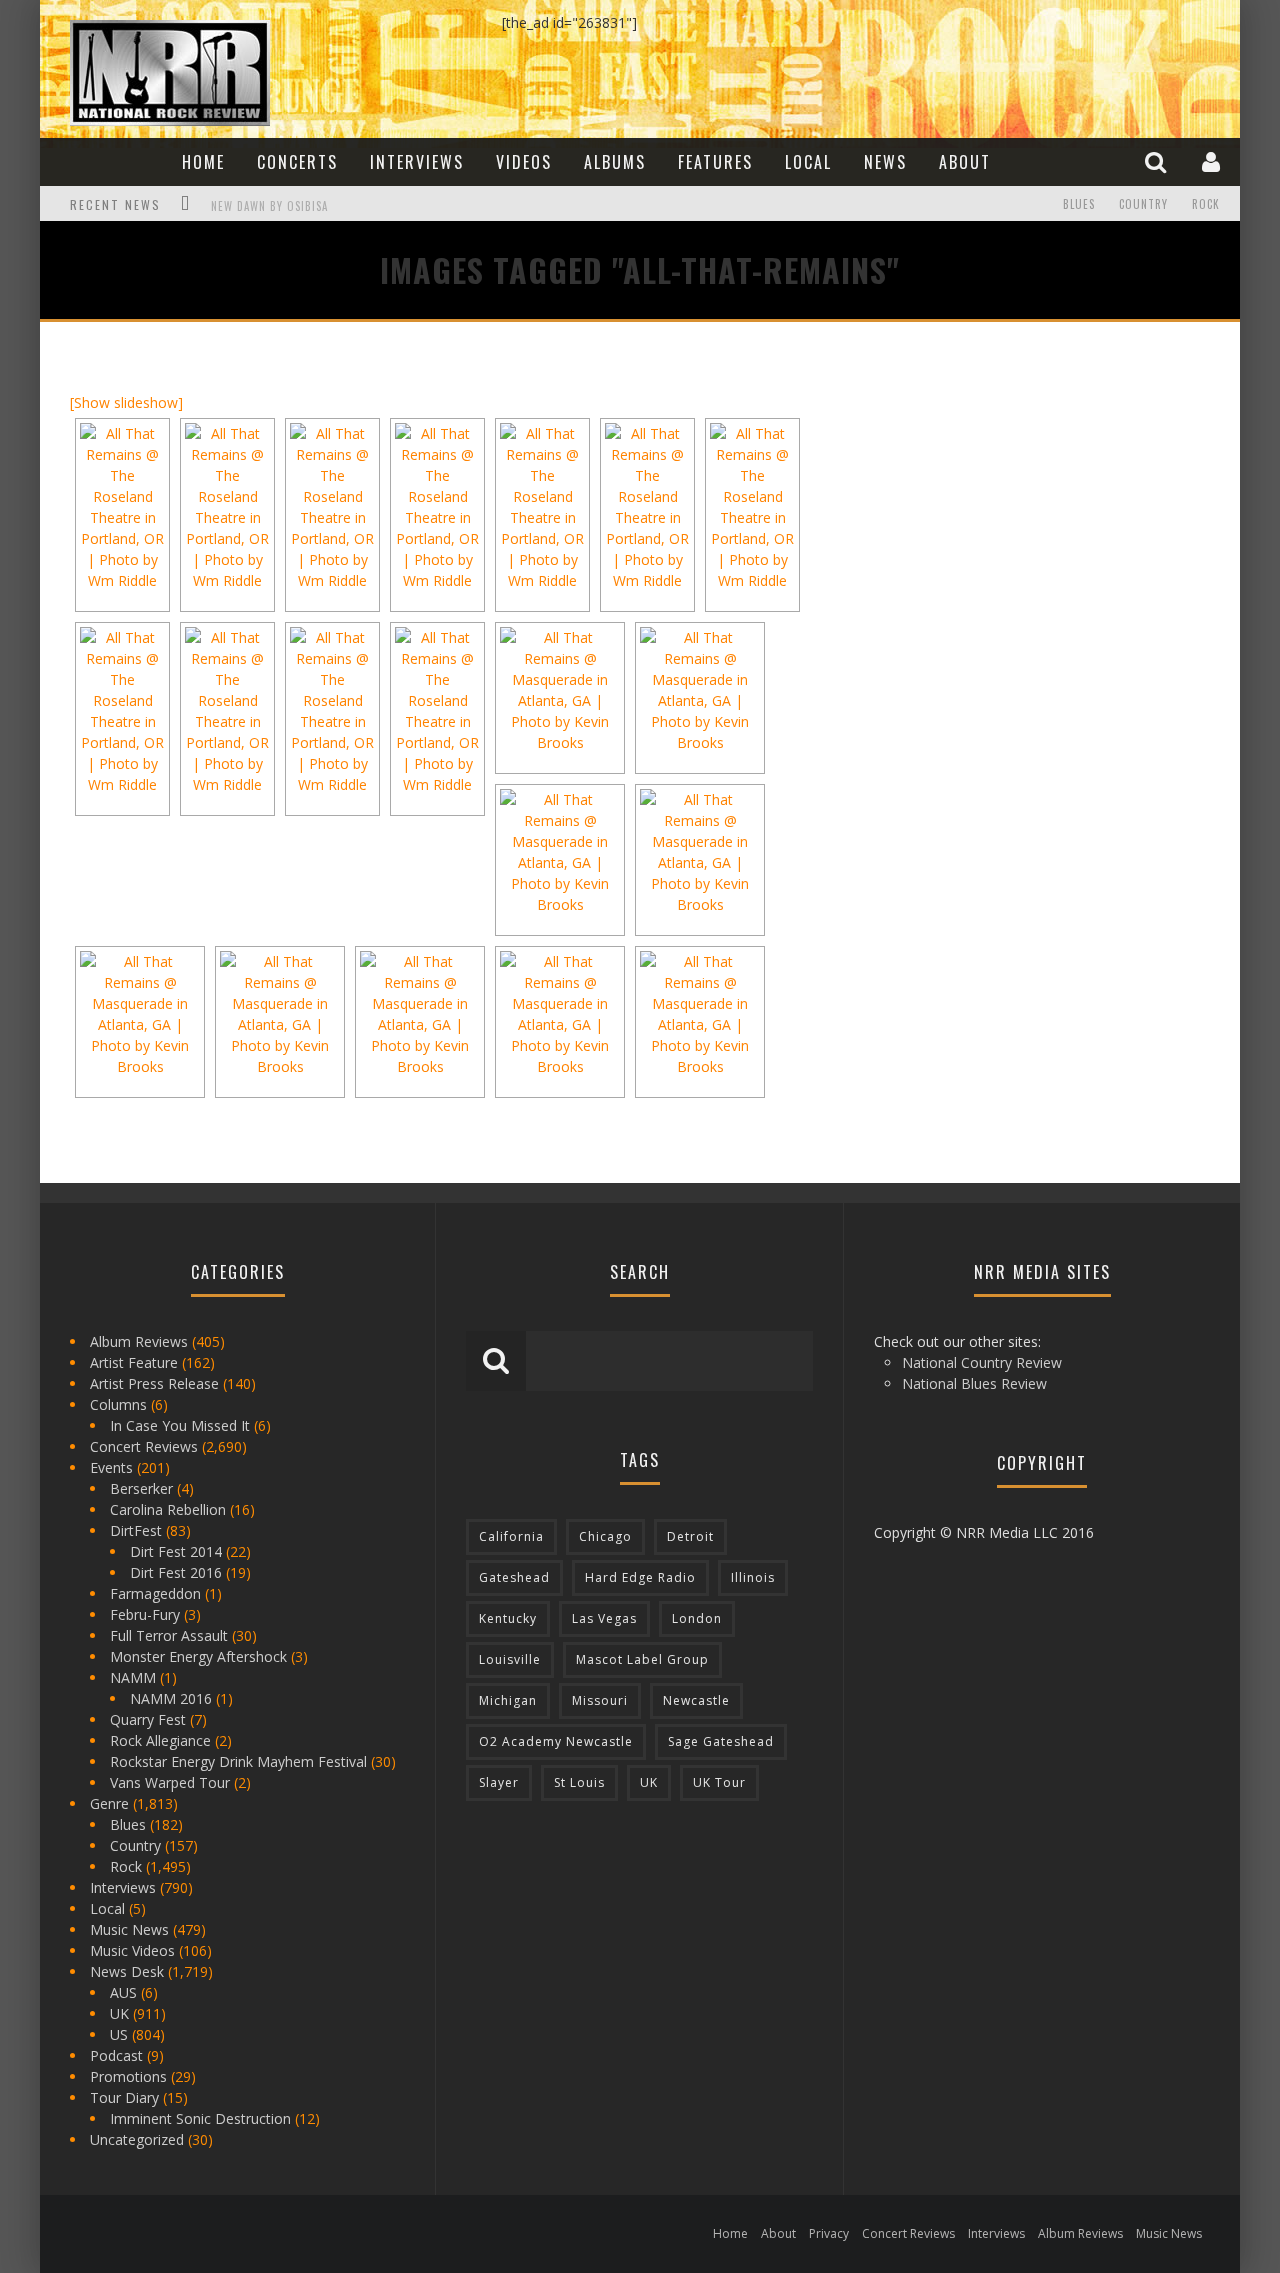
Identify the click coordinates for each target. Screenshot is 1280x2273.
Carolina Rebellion (168, 1509)
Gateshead (514, 1577)
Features (715, 162)
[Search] (1158, 161)
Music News (129, 1929)
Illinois (753, 1577)
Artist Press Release (154, 1383)
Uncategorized (137, 2139)
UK (119, 2013)
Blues (1079, 204)
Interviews (417, 162)
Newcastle (696, 1700)
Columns (118, 1404)
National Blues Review (974, 1383)
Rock (1206, 204)
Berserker (141, 1488)
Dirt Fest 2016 (176, 1572)
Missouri (600, 1700)
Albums (615, 162)
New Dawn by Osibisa (269, 206)
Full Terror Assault (169, 1635)
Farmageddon (155, 1593)
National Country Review (982, 1362)
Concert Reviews (144, 1446)
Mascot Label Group (642, 1659)
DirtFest (136, 1530)
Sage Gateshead (721, 1741)
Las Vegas (604, 1618)
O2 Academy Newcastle (556, 1741)
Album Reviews (139, 1341)
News (885, 162)
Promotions (128, 2076)
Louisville (510, 1659)
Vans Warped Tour (170, 1782)
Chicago (605, 1536)
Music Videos (132, 1950)
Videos (524, 162)
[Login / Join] (1213, 161)
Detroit (690, 1536)
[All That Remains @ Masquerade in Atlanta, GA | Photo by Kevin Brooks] (560, 690)
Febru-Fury (145, 1614)
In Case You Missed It (180, 1425)
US (119, 2034)
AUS (123, 1992)
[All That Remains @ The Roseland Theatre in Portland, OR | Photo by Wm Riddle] (122, 507)
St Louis (579, 1782)
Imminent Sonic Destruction (200, 2118)
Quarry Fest (148, 1719)
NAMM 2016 (171, 1698)
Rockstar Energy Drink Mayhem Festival (238, 1761)
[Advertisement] (1000, 477)
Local (808, 162)
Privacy (829, 2233)
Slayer (499, 1782)
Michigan (508, 1700)
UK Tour (719, 1782)
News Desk (127, 1971)
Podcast (116, 2055)
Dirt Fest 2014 (176, 1551)
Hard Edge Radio (640, 1577)
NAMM (133, 1677)
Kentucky (508, 1618)
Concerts (297, 162)
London (697, 1618)
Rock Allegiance (160, 1740)
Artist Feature (134, 1362)
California (511, 1536)
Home (203, 162)
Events (111, 1467)
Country (1143, 204)
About (965, 162)
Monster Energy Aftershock (198, 1656)
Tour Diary (124, 2097)
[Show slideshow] (126, 402)
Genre (109, 1803)
